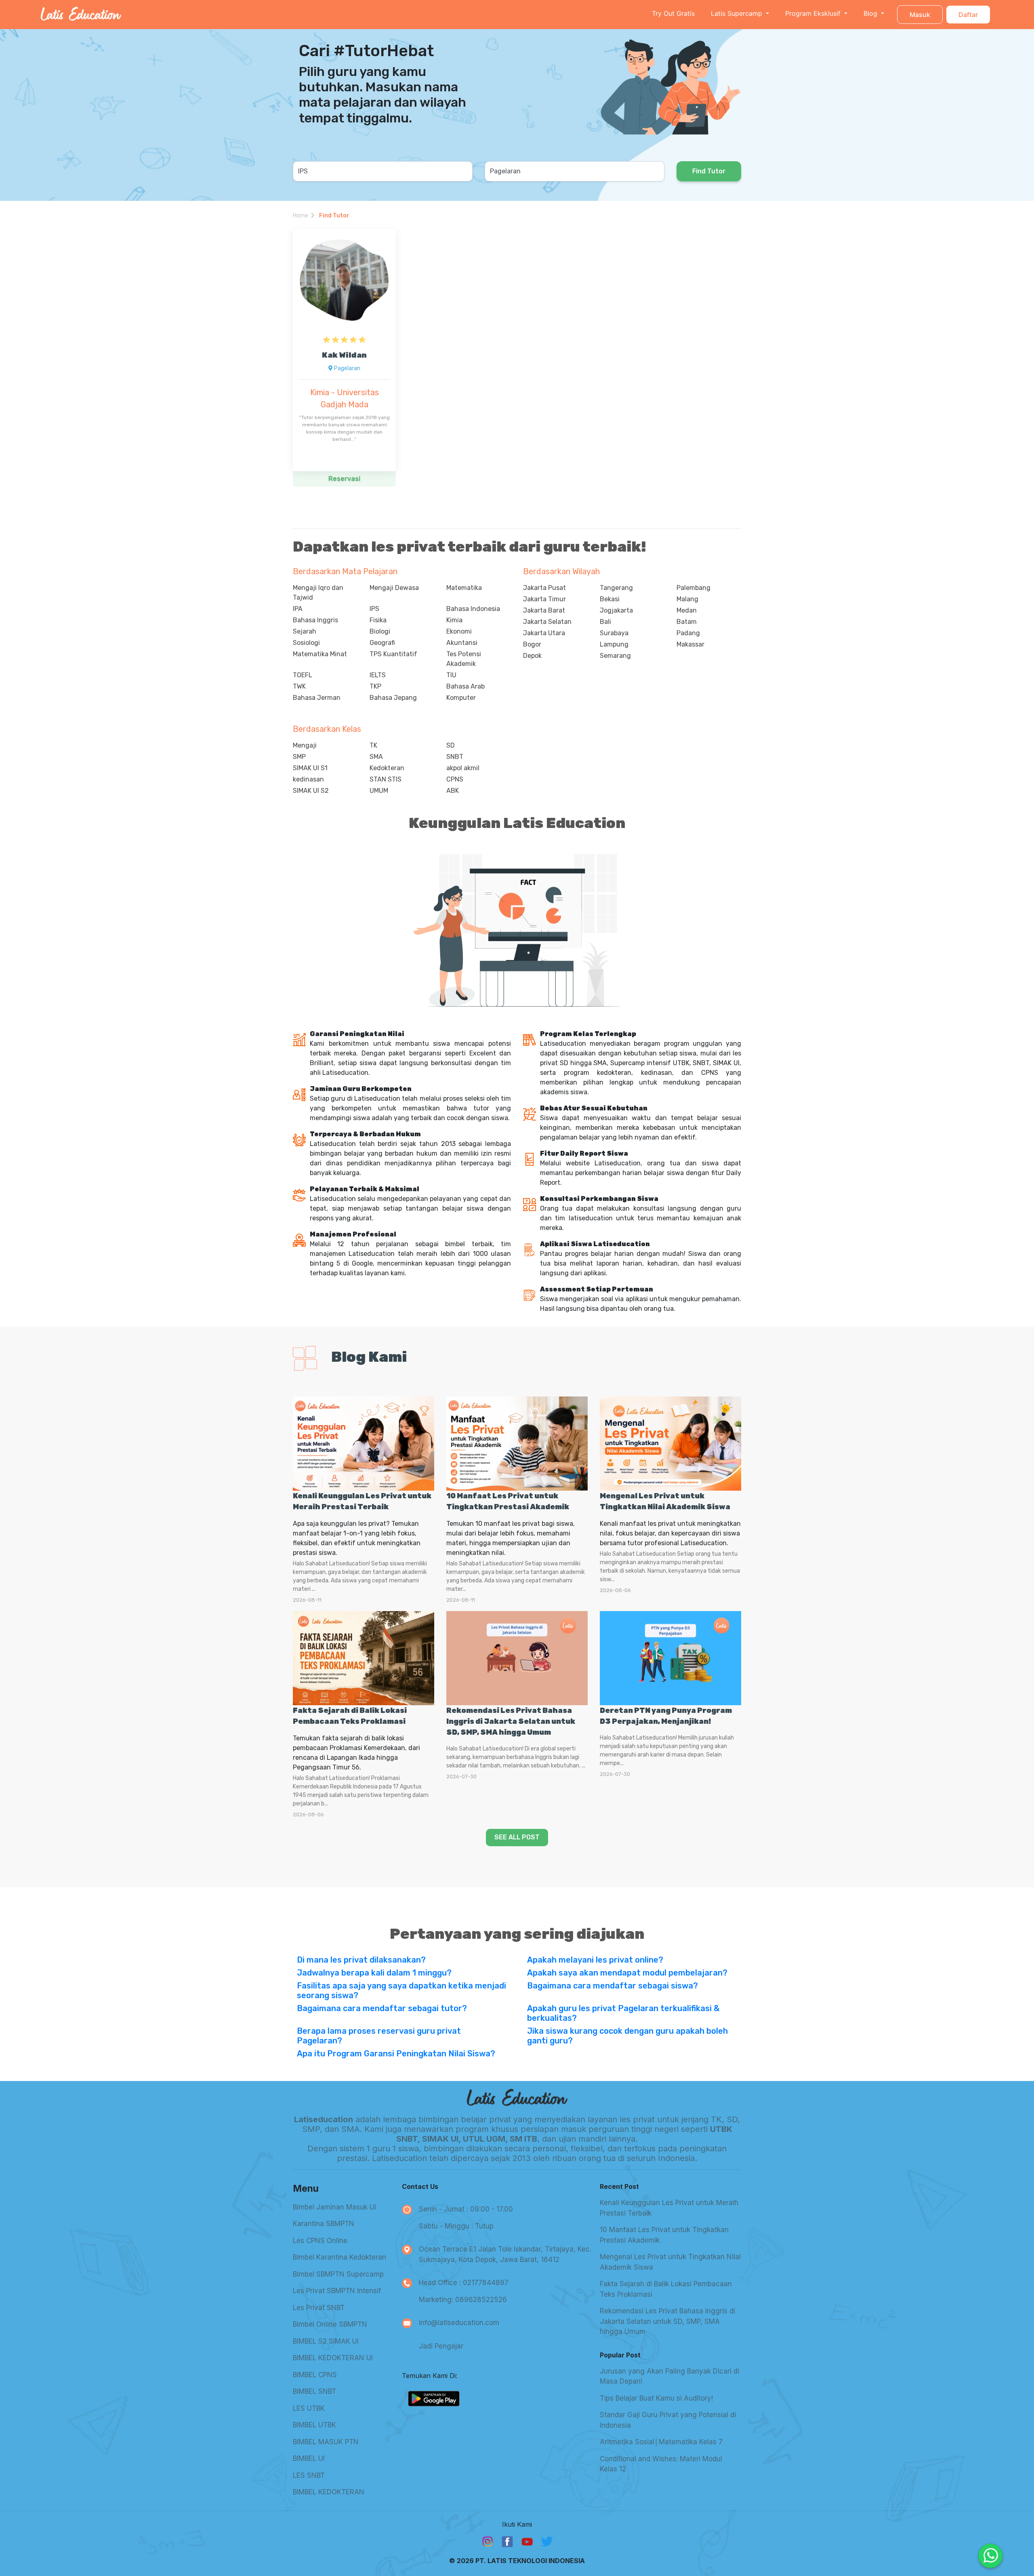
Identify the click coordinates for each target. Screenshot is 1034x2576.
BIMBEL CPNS (315, 2375)
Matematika (464, 588)
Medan (687, 610)
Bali (605, 622)
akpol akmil (463, 768)
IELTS (378, 675)
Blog (871, 13)
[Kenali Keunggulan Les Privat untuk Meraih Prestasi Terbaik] (364, 1444)
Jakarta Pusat (544, 588)
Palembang (694, 588)
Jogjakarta (616, 610)
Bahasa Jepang (393, 698)
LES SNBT (309, 2475)
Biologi (380, 631)
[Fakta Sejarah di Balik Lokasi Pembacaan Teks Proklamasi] (364, 1658)
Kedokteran (387, 768)
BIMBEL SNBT (314, 2391)
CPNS (455, 779)
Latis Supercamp (738, 13)
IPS (374, 609)
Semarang (615, 656)
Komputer (461, 698)
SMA (376, 757)
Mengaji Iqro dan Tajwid (318, 593)
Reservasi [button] (344, 479)
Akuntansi (462, 643)
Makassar (690, 644)
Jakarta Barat (544, 610)
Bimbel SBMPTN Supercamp (338, 2274)
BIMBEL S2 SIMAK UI (326, 2341)
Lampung (614, 644)
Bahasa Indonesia (473, 609)
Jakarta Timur (544, 599)
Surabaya (614, 633)
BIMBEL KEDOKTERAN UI (333, 2358)
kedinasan (308, 779)
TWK (299, 686)
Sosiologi (306, 643)
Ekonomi (459, 631)
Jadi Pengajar (441, 2346)
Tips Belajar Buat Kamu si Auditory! (656, 2398)
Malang (687, 599)
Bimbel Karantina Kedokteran (339, 2257)
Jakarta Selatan (547, 622)
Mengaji (305, 745)
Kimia (454, 620)
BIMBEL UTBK (314, 2425)
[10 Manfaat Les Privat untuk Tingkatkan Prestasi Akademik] (517, 1444)
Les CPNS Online (320, 2241)
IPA (298, 609)
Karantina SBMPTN (324, 2224)
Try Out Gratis (673, 13)
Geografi (382, 643)
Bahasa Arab (466, 686)
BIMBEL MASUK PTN (326, 2442)
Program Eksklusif (814, 13)
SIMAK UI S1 (310, 768)
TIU (451, 675)
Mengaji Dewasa (394, 588)
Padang (688, 633)
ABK (453, 791)
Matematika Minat (320, 654)
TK (373, 745)
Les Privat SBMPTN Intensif (337, 2291)
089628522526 (481, 2300)
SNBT (455, 757)
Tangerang (616, 588)
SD (451, 745)
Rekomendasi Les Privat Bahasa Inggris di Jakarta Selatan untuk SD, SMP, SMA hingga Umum (511, 1721)
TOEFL (303, 675)
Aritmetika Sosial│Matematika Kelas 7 (661, 2442)
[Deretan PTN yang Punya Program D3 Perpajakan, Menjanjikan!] (670, 1658)
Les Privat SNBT (319, 2308)
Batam (687, 622)
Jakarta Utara (544, 633)
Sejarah (305, 631)
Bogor (532, 644)
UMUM (379, 791)
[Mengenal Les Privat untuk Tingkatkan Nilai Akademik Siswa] (670, 1444)
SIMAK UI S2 (311, 791)
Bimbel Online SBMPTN (330, 2324)
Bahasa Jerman (317, 698)
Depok (532, 656)
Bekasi (610, 599)
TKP (375, 686)
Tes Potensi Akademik (464, 659)
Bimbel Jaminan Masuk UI (334, 2207)
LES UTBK (309, 2408)
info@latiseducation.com (459, 2323)
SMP (299, 757)
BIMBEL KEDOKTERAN (329, 2492)
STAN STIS (386, 779)
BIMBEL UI (309, 2458)
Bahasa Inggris (315, 620)
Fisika (378, 620)
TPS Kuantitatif (393, 654)
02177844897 (486, 2283)
